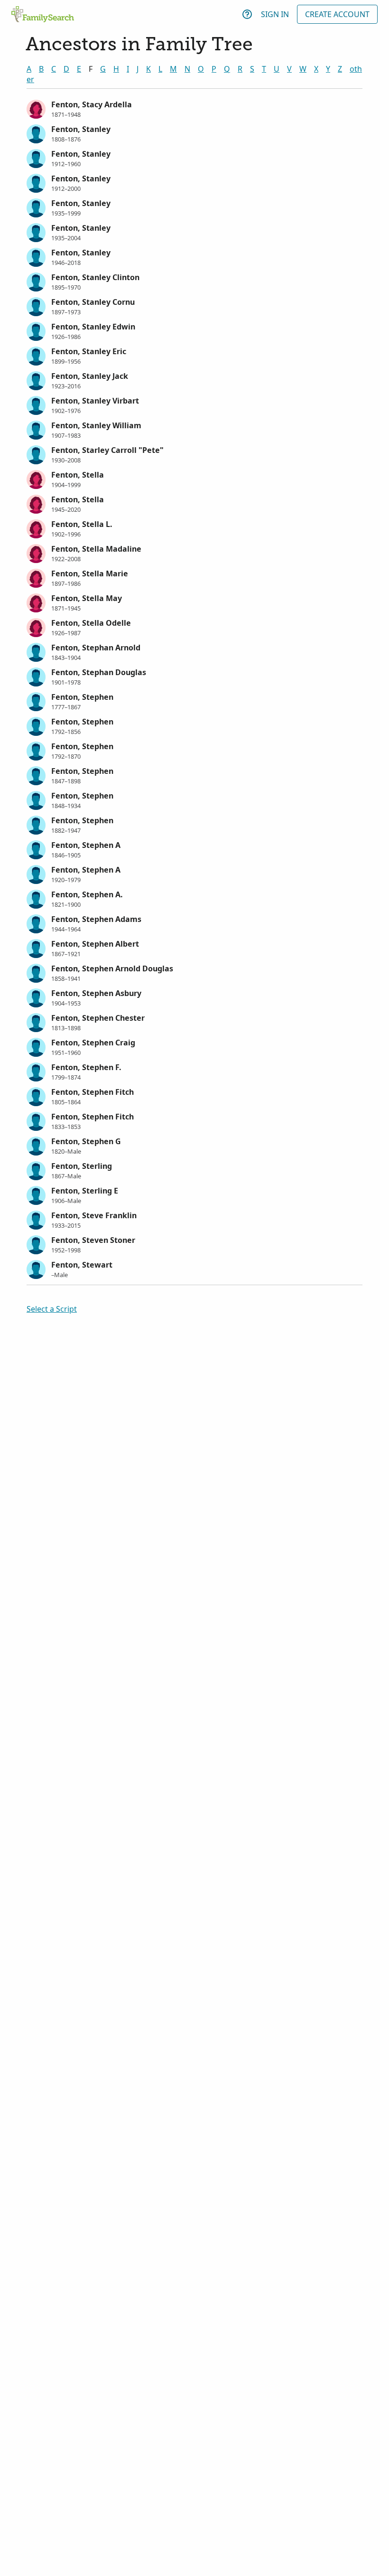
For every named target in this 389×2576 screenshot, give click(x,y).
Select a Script (52, 1309)
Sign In (275, 14)
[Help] (247, 14)
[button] (194, 108)
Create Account (337, 14)
